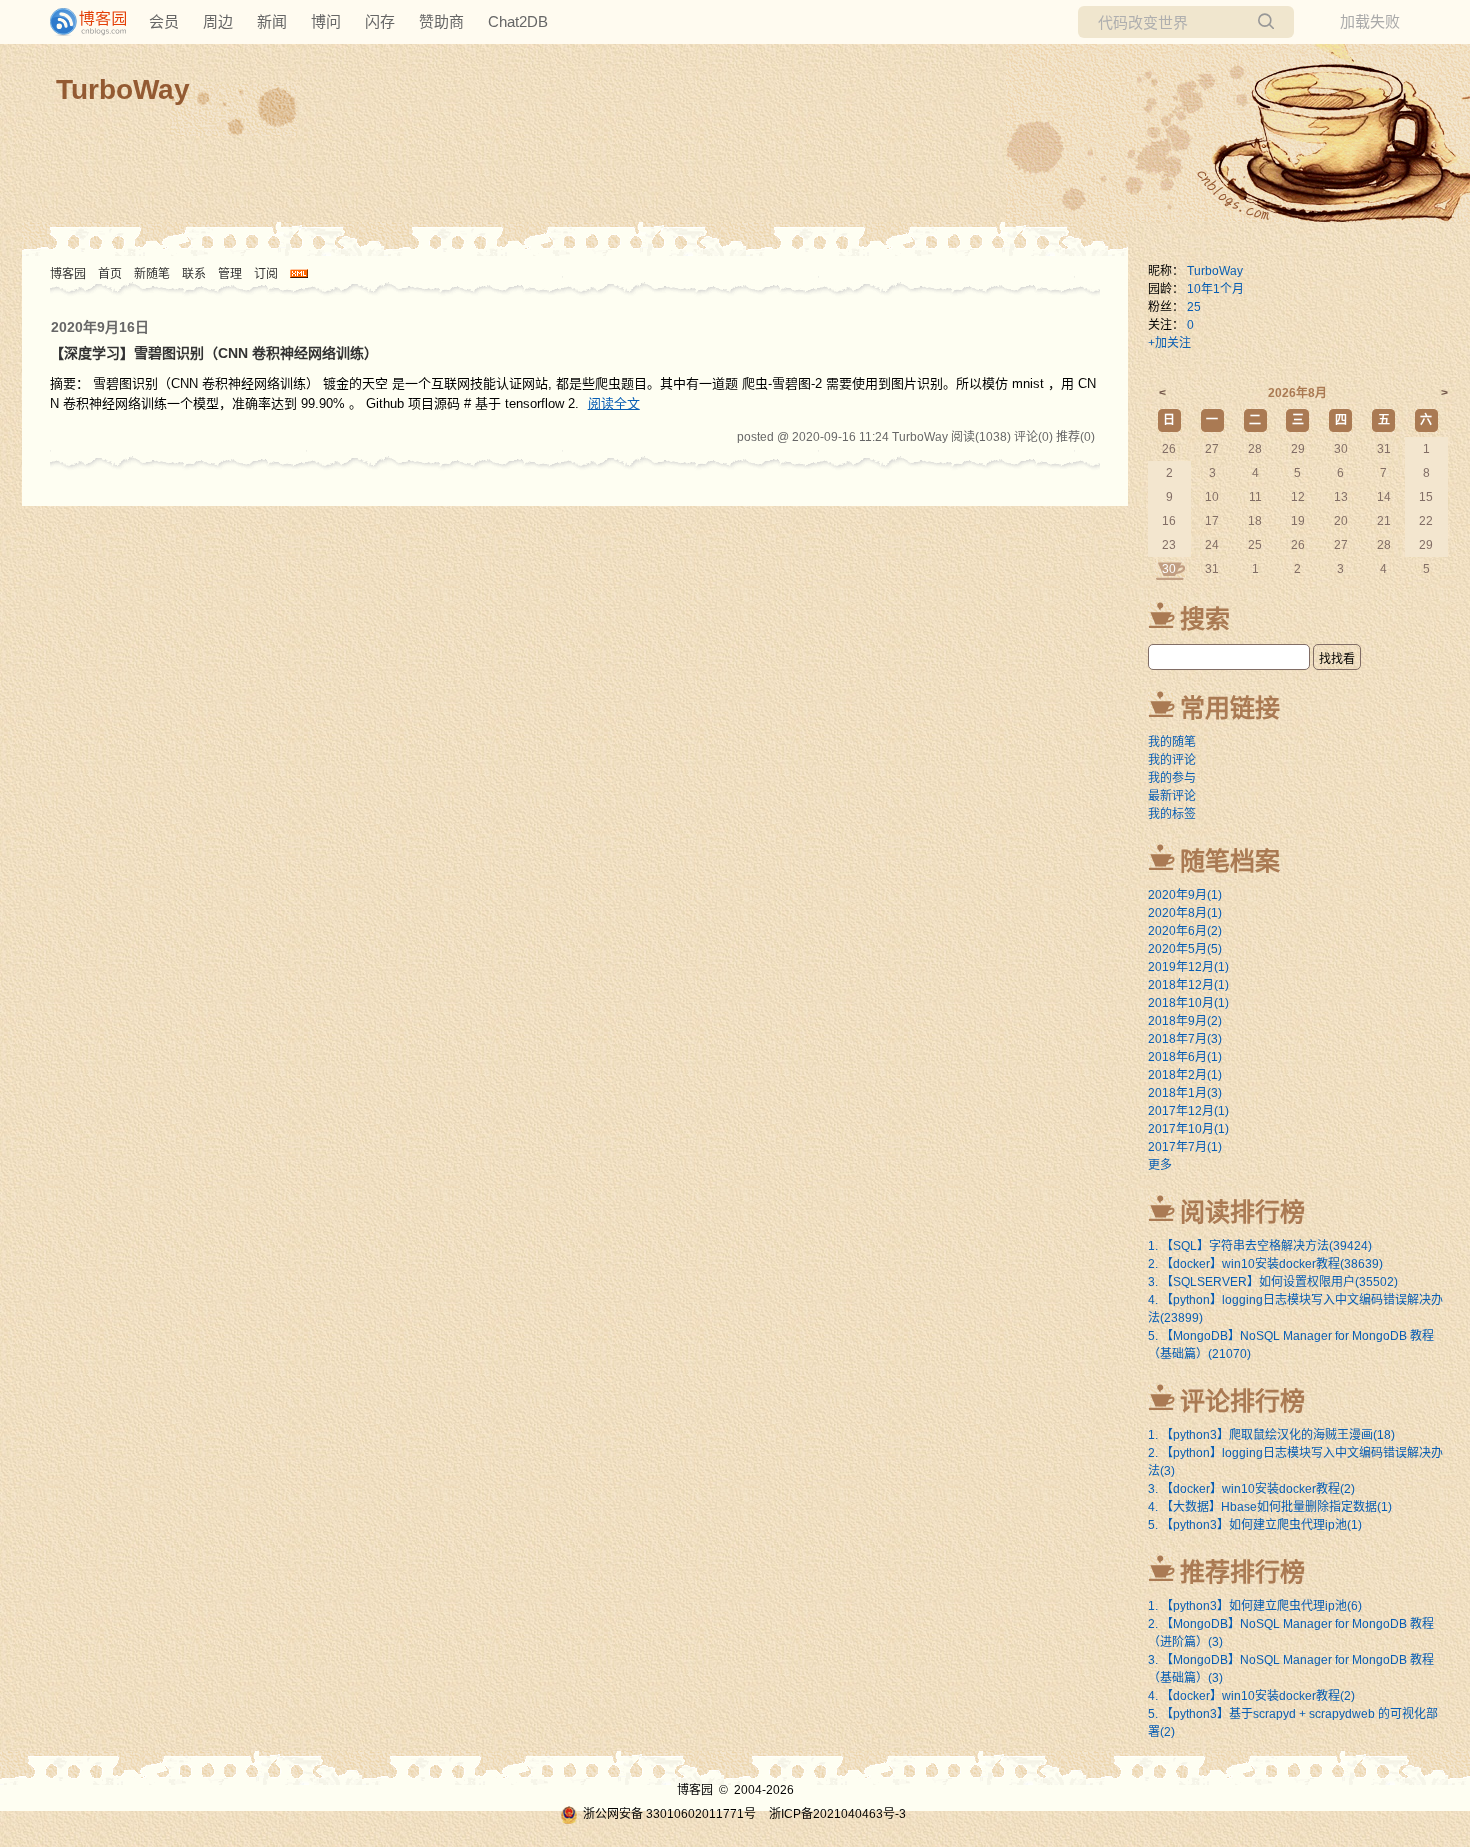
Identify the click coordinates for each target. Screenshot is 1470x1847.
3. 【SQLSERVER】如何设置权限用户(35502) (1273, 1282)
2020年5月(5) (1185, 949)
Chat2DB (518, 21)
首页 (110, 274)
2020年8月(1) (1185, 913)
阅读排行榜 (1242, 1212)
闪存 (380, 21)
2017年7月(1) (1185, 1147)
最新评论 (1172, 796)
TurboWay (123, 89)
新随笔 (152, 274)
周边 (218, 21)
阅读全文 (614, 403)
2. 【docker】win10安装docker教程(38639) (1265, 1264)
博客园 (68, 274)
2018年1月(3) (1185, 1093)
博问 (326, 21)
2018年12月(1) (1188, 985)
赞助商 (441, 21)
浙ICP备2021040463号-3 (837, 1814)
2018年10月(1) (1188, 1003)
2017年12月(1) (1188, 1111)
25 (1194, 307)
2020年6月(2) (1185, 931)
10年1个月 (1215, 289)
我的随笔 (1172, 742)
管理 (230, 274)
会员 (164, 21)
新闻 (272, 21)
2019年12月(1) (1188, 967)
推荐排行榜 (1242, 1572)
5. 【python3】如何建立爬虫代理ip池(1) (1255, 1525)
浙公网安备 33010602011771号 (669, 1814)
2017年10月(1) (1188, 1129)
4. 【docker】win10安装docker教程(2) (1251, 1696)
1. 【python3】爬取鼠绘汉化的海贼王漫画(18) (1271, 1435)
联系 (194, 274)
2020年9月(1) (1185, 895)
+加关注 (1169, 343)
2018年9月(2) (1185, 1021)
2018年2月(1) (1185, 1075)
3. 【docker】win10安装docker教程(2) (1251, 1489)
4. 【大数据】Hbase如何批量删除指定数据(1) (1270, 1507)
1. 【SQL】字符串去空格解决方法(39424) (1260, 1246)
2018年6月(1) (1185, 1057)
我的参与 (1172, 778)
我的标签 (1172, 814)
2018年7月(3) (1185, 1039)
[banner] (80, 22)
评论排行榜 (1242, 1401)
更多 (1160, 1165)
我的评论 (1172, 760)
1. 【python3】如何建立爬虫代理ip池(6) (1255, 1606)
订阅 (266, 274)
